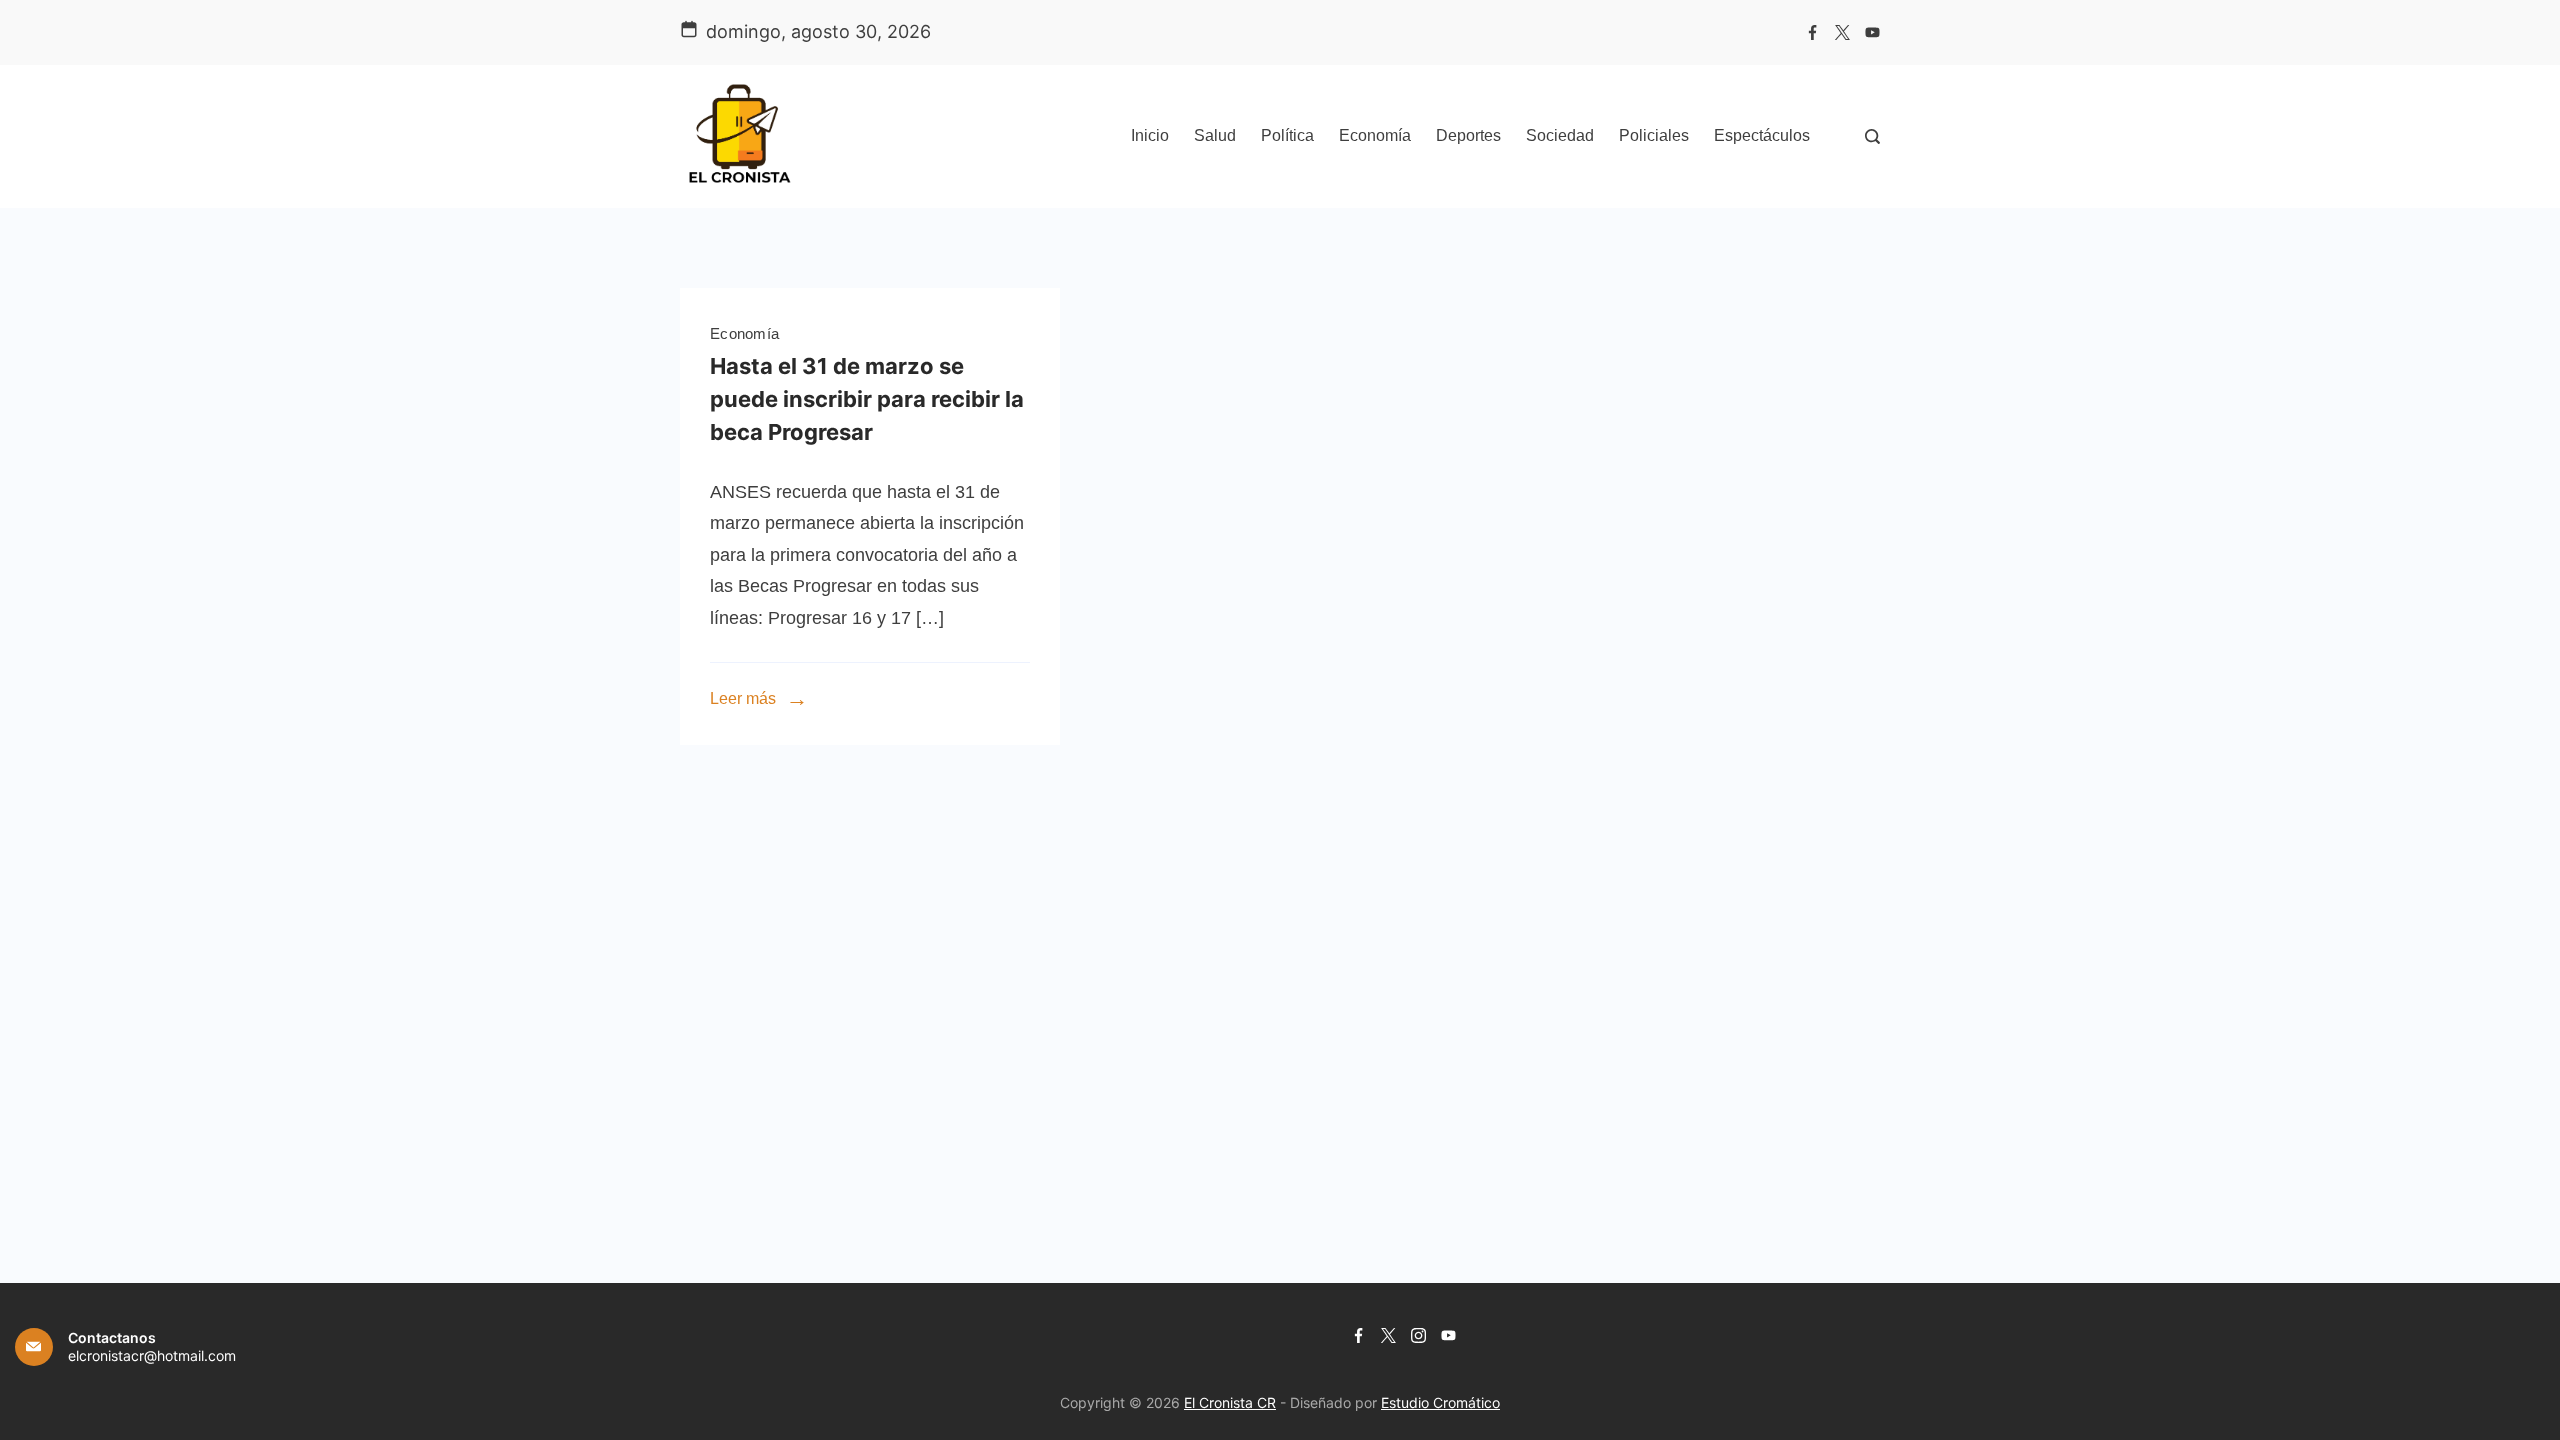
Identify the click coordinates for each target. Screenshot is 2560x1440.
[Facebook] (1812, 32)
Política (1287, 135)
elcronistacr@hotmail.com (152, 1355)
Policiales (1654, 135)
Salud (1215, 135)
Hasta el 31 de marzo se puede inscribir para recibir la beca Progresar (867, 399)
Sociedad (1560, 135)
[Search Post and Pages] (1872, 136)
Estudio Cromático (1440, 1402)
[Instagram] (1418, 1335)
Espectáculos (1762, 135)
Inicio (1150, 135)
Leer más (743, 698)
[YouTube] (1872, 32)
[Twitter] (1842, 32)
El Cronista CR (1230, 1402)
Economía (1375, 135)
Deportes (1468, 135)
